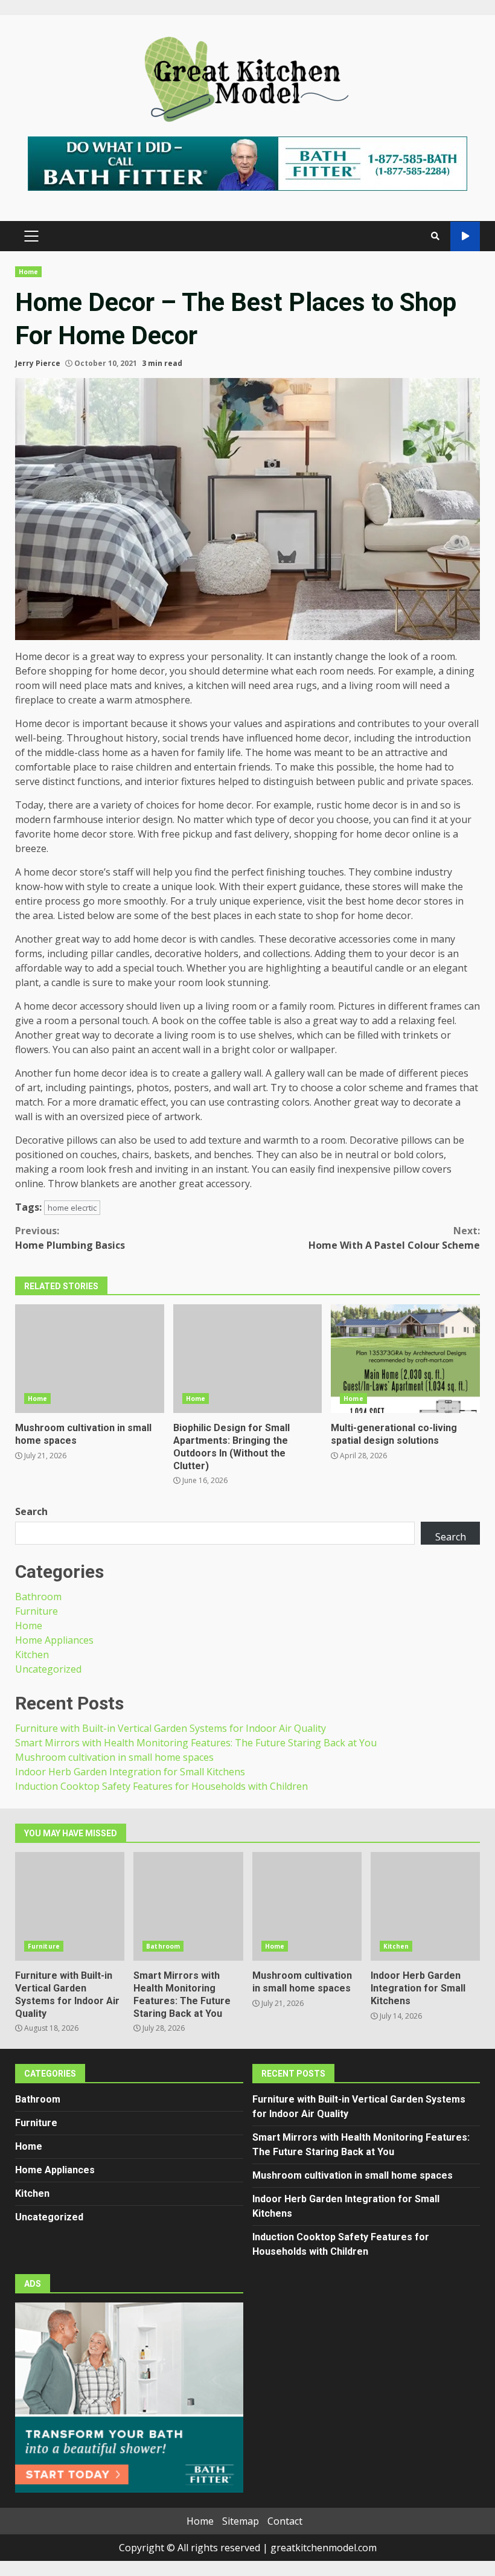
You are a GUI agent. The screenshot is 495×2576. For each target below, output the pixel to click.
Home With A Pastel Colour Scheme (394, 1238)
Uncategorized (48, 1669)
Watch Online (465, 236)
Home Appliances (54, 1640)
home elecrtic (72, 1208)
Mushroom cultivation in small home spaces (90, 1359)
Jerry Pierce (38, 363)
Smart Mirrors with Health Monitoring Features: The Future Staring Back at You (196, 1743)
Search (31, 1511)
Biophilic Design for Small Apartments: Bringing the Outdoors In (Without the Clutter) (248, 1359)
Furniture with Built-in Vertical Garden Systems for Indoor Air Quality (171, 1728)
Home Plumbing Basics (70, 1238)
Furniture (37, 1611)
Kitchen (32, 1655)
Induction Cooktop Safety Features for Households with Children (161, 1786)
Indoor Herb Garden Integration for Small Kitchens (130, 1772)
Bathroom (38, 1597)
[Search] (435, 236)
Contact (285, 2521)
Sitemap (241, 2521)
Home (28, 272)
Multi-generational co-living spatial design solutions (405, 1359)
